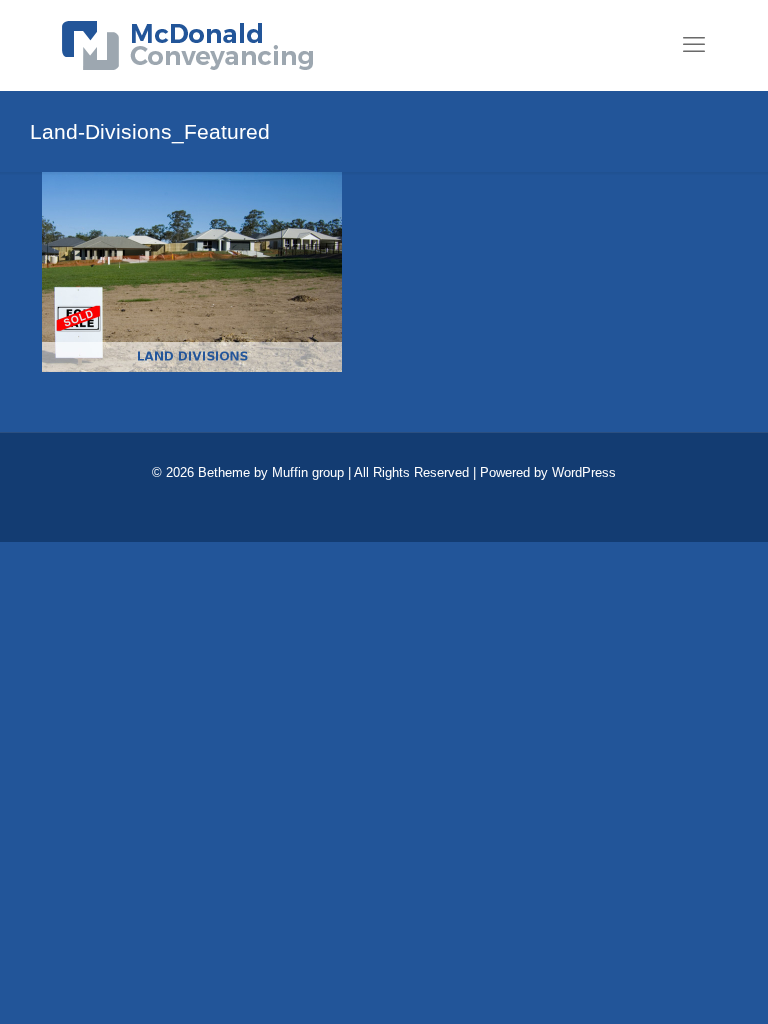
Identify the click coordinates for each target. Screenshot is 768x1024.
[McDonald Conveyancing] (187, 45)
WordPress (584, 472)
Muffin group (308, 472)
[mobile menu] (694, 45)
